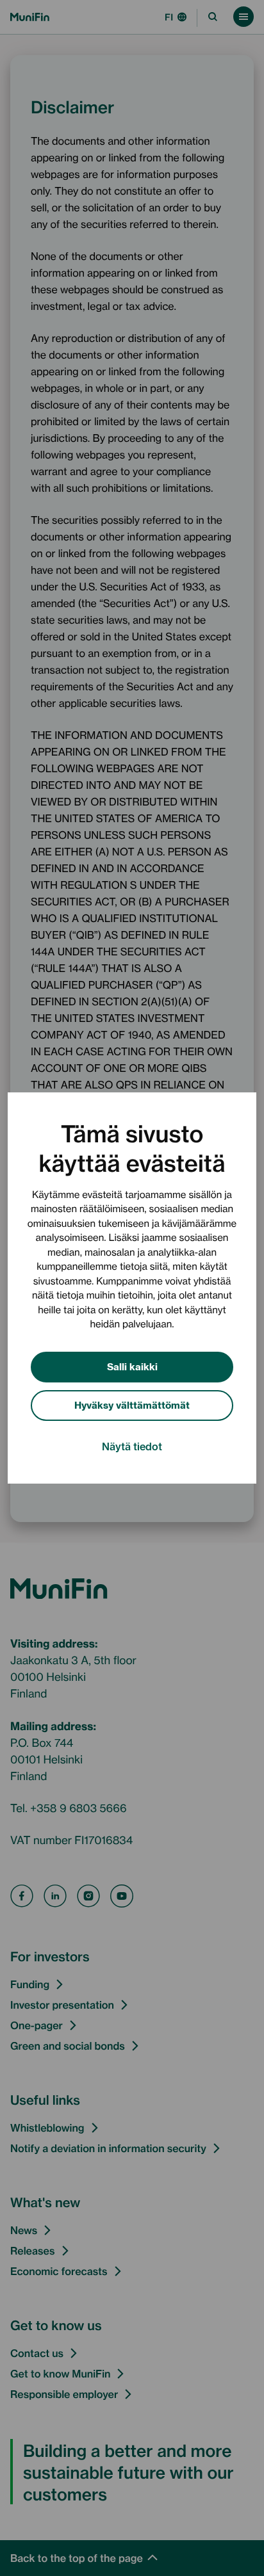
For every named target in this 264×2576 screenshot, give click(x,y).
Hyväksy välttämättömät (132, 1405)
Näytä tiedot (132, 1446)
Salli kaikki (132, 1366)
